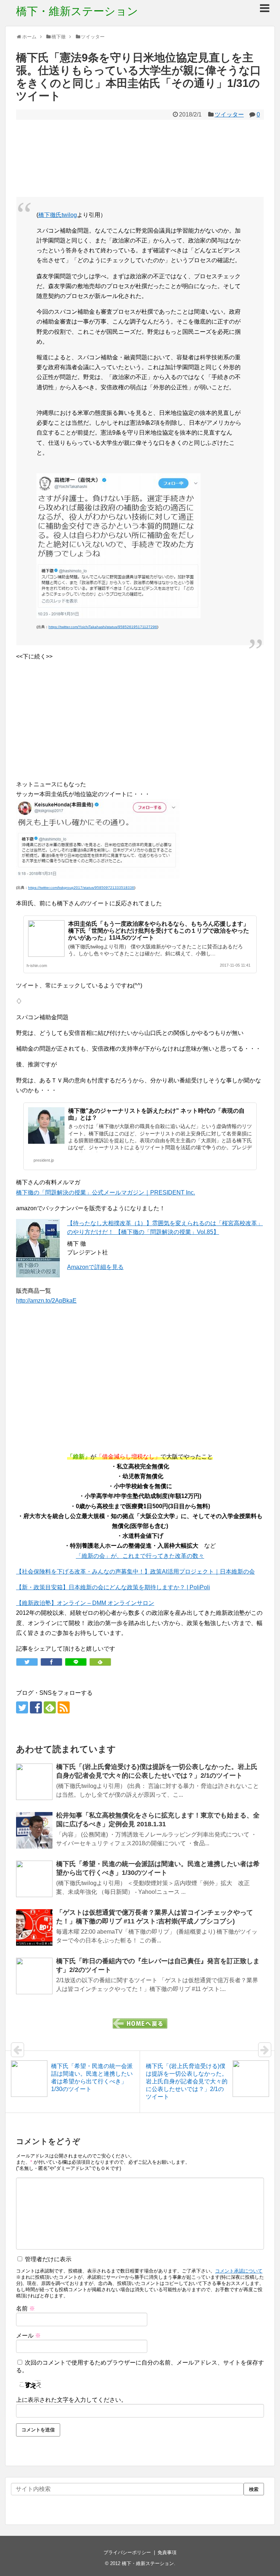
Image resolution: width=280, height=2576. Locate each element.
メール (28, 2336)
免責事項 (167, 2552)
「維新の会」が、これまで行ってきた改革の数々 (140, 1556)
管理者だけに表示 (47, 2259)
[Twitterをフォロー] (22, 1707)
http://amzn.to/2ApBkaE (46, 1301)
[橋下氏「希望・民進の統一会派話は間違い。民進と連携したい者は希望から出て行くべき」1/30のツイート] (34, 1879)
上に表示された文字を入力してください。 (71, 2400)
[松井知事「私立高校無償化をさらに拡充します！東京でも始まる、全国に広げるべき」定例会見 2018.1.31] (34, 1830)
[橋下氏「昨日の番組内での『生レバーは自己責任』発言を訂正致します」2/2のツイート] (34, 1976)
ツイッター (229, 114)
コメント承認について (239, 2271)
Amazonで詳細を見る (95, 1267)
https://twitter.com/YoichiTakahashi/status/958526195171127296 (103, 627)
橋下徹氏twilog (58, 215)
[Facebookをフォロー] (36, 1707)
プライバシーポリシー (127, 2552)
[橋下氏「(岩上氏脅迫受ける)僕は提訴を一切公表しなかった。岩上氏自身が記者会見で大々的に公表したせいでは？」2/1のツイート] (34, 1782)
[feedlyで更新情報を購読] (50, 1707)
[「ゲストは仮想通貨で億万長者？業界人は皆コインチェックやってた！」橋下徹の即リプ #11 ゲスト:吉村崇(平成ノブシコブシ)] (34, 1927)
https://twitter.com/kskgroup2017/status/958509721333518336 (81, 888)
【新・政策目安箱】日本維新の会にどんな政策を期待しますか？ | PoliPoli (113, 1587)
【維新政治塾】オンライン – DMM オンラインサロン (85, 1603)
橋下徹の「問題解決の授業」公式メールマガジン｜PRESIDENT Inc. (106, 1193)
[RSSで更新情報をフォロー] (64, 1707)
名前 (26, 2309)
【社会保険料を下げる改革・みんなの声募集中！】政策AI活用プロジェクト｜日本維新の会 (135, 1572)
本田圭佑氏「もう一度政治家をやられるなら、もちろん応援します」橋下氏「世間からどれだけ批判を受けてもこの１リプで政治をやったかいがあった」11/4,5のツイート (159, 931)
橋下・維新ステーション (77, 11)
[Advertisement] (140, 158)
